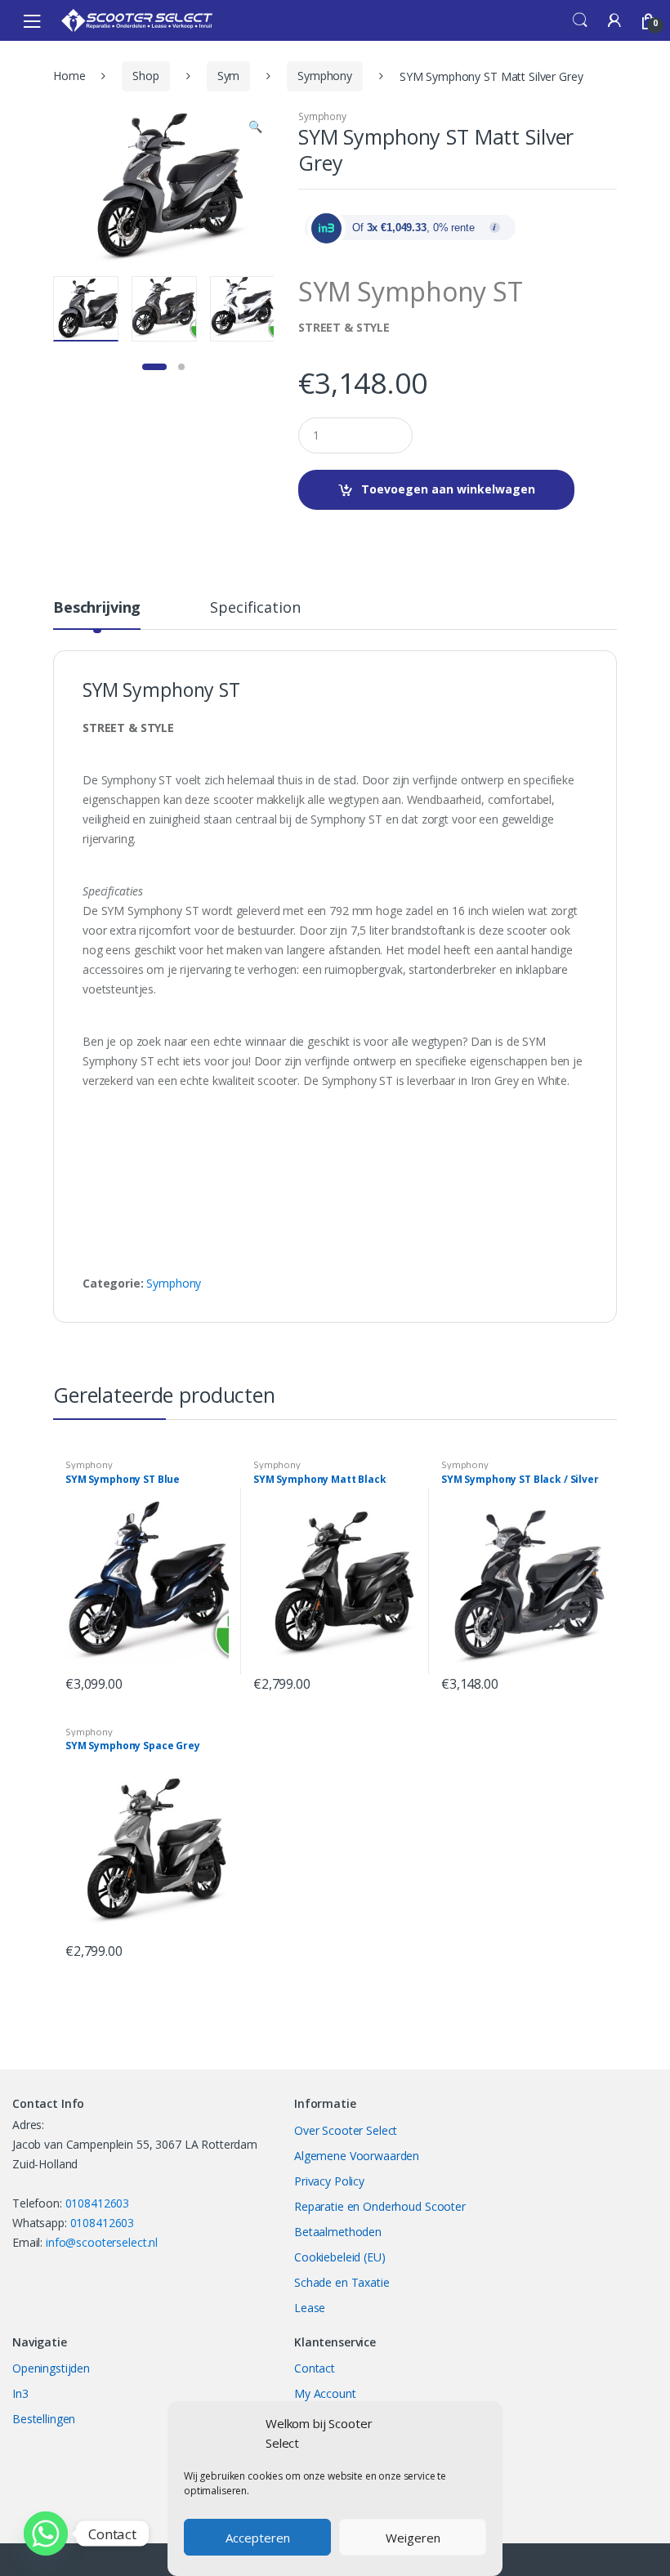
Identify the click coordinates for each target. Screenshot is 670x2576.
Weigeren (413, 2538)
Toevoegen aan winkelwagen (448, 489)
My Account (325, 2393)
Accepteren (258, 2538)
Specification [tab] (255, 608)
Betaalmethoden (338, 2232)
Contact (315, 2368)
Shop (145, 76)
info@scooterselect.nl (102, 2242)
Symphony (325, 76)
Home (69, 76)
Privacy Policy (329, 2181)
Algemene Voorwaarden (357, 2156)
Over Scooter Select (346, 2130)
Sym (229, 76)
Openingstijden (51, 2368)
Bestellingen (44, 2419)
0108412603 (98, 2203)
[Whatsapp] (46, 2534)
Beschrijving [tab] (97, 608)
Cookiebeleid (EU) (340, 2257)
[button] (255, 128)
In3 (20, 2393)
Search (580, 20)
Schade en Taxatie (342, 2282)
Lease (310, 2308)
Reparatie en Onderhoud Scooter (380, 2206)
